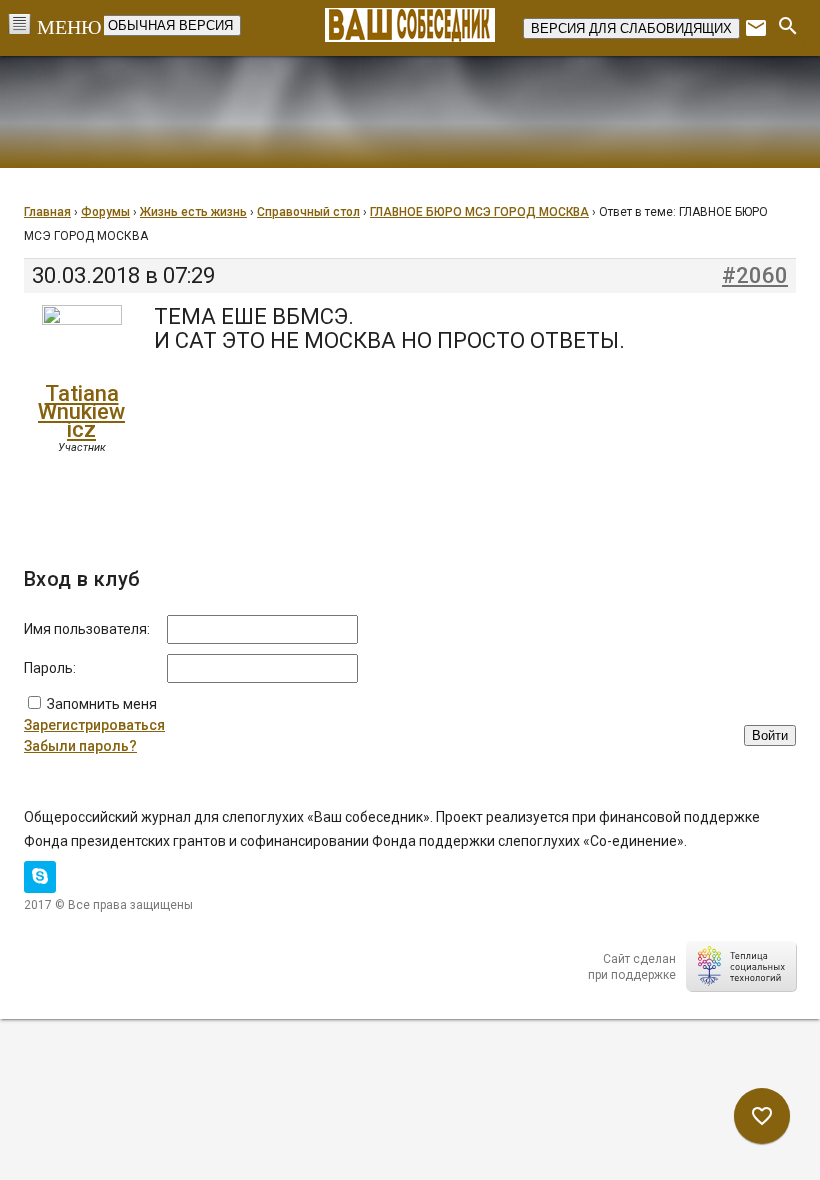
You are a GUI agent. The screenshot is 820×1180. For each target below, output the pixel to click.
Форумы (105, 212)
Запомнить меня (102, 704)
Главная (47, 212)
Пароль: (50, 668)
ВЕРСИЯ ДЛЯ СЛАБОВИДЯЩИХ (631, 28)
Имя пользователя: (87, 629)
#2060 (755, 276)
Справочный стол (308, 212)
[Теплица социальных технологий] (741, 966)
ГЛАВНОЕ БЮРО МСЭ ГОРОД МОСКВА (479, 212)
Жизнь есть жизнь (193, 212)
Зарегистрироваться (94, 725)
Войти (770, 735)
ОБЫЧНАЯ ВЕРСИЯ (170, 25)
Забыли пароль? (80, 746)
